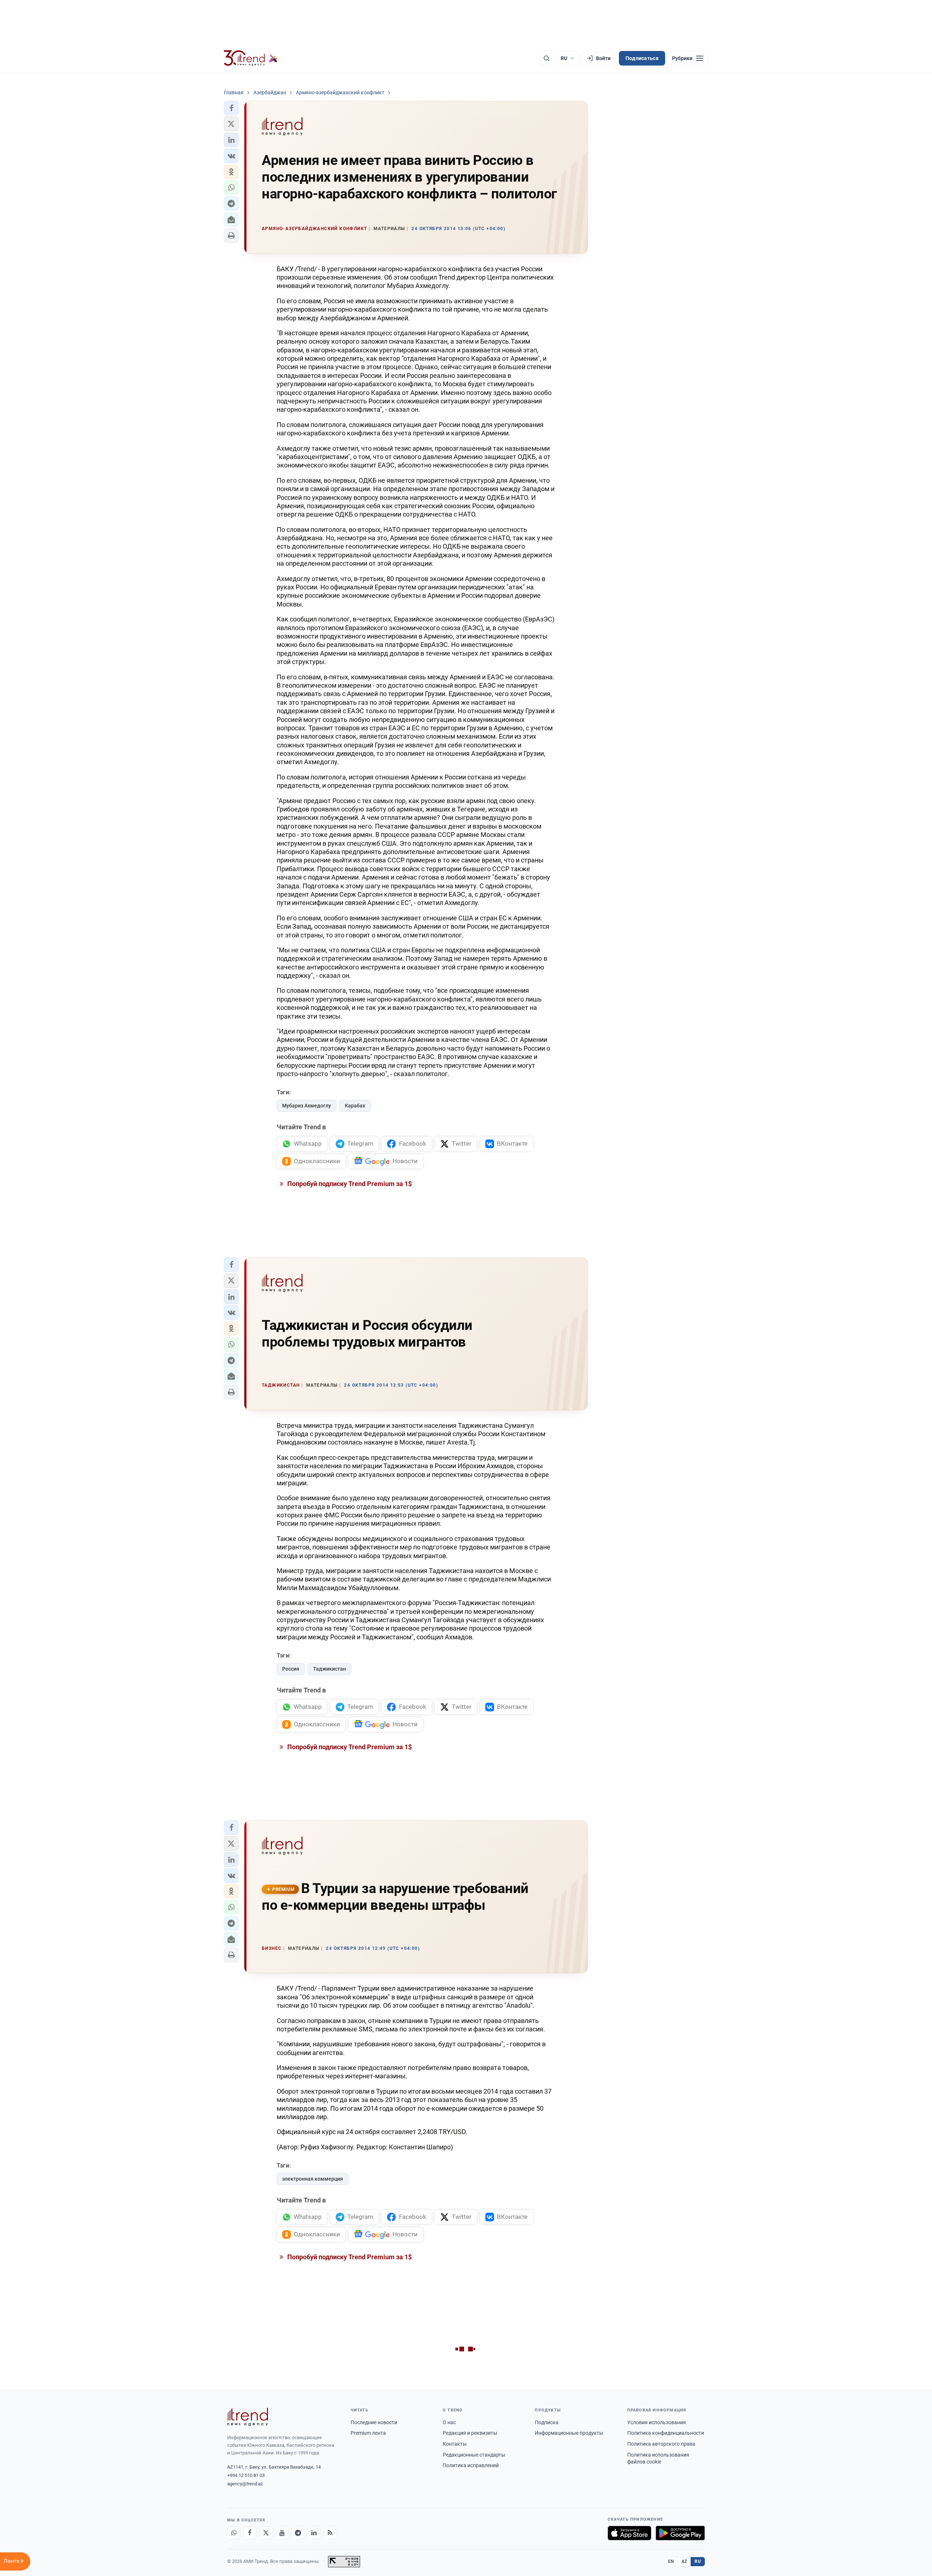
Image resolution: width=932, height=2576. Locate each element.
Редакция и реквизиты (470, 2433)
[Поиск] (546, 58)
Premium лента (368, 2433)
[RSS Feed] (330, 2533)
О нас (449, 2422)
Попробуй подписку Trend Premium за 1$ (349, 1184)
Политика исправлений (471, 2465)
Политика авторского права (661, 2444)
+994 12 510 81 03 (246, 2475)
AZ (684, 2561)
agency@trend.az (245, 2484)
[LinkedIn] (314, 2533)
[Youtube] (282, 2533)
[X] (266, 2533)
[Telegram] (298, 2533)
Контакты (455, 2444)
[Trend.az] (251, 58)
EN (671, 2561)
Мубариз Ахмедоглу (307, 1106)
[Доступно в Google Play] (680, 2533)
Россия (291, 1669)
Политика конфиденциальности (666, 2433)
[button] (231, 108)
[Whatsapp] (234, 2533)
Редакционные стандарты (474, 2455)
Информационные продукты (569, 2433)
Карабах (355, 1106)
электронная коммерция (313, 2179)
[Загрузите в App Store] (629, 2533)
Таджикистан (329, 1669)
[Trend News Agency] (248, 2417)
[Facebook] (250, 2533)
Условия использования (657, 2422)
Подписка (547, 2422)
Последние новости (374, 2422)
